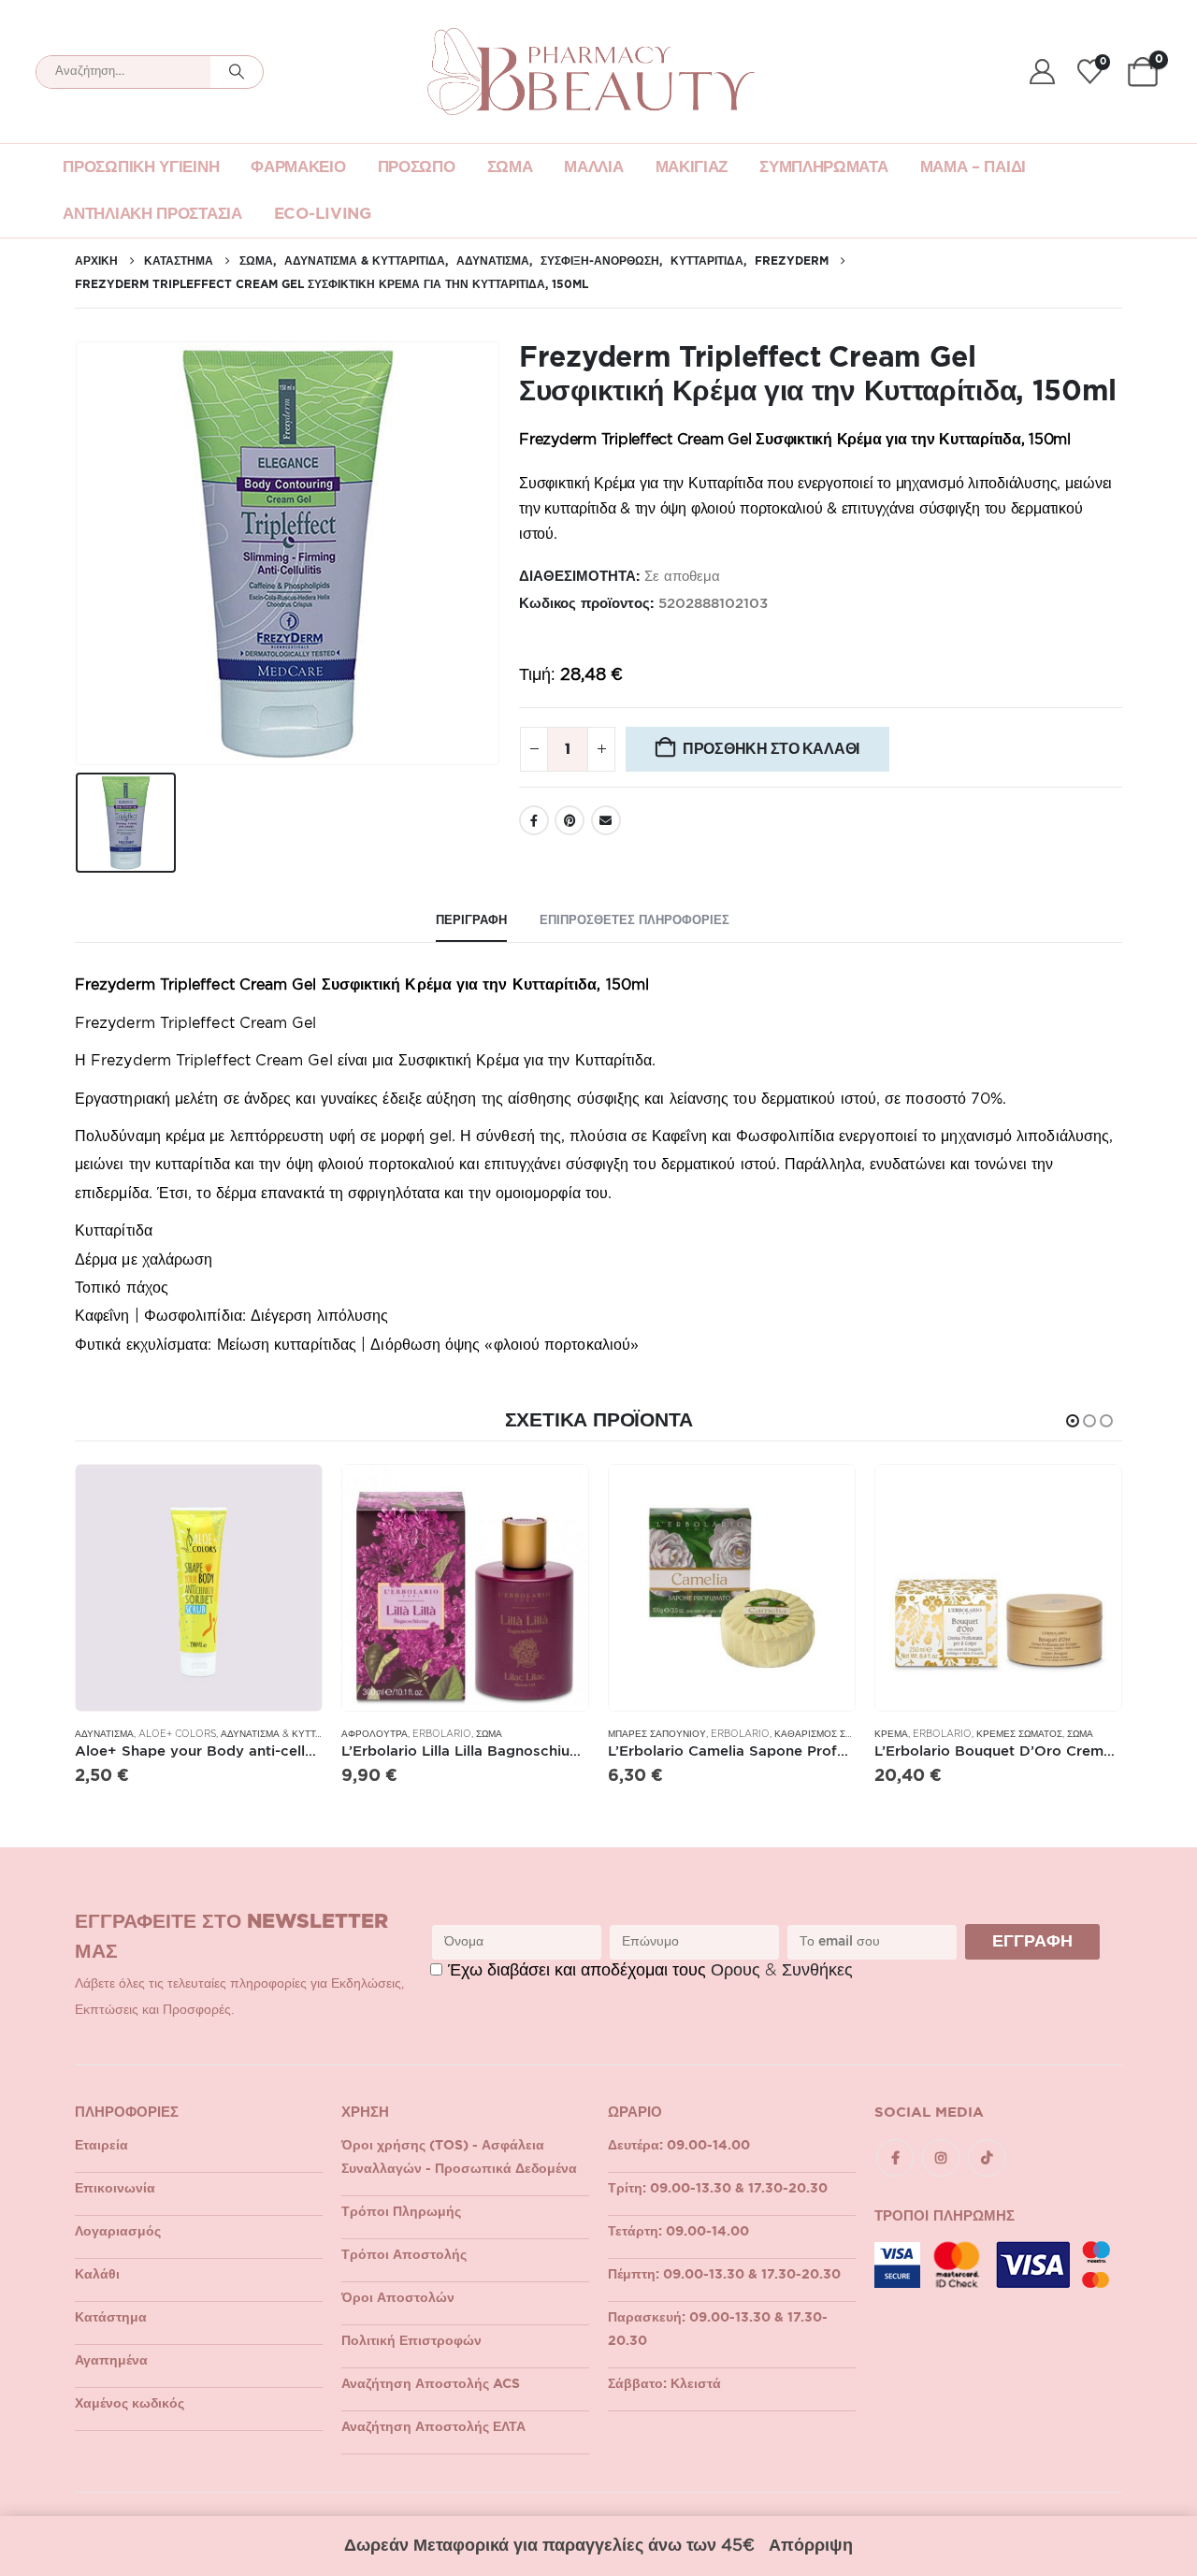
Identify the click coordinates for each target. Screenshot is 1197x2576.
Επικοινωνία (115, 2189)
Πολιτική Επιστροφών (411, 2341)
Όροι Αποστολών (398, 2298)
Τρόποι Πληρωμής (401, 2212)
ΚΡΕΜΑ (891, 1734)
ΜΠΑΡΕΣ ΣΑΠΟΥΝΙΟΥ (657, 1734)
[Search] (237, 72)
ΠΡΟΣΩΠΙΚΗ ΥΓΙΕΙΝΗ (141, 167)
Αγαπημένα (111, 2361)
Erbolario (442, 1734)
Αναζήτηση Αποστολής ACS (431, 2384)
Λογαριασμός (118, 2232)
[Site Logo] (591, 72)
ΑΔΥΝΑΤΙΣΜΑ (104, 1734)
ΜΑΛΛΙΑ (593, 167)
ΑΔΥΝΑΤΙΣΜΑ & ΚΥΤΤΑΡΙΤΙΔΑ (287, 1734)
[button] (1073, 1421)
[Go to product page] (199, 1588)
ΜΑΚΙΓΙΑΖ (692, 167)
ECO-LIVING (323, 214)
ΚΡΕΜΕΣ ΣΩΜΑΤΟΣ (1019, 1734)
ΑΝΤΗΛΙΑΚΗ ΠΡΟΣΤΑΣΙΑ (152, 214)
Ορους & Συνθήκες (782, 1971)
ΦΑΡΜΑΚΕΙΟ (298, 167)
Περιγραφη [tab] (471, 921)
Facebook (534, 820)
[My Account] (1042, 72)
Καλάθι (97, 2275)
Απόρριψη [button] (811, 2546)
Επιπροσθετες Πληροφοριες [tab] (635, 921)
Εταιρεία (101, 2146)
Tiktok (987, 2158)
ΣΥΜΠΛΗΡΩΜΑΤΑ (823, 167)
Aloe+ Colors (177, 1734)
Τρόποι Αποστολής (404, 2255)
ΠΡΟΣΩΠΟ (417, 167)
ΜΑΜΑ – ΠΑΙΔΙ (973, 167)
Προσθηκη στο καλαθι (771, 749)
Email (606, 820)
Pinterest (570, 820)
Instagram (941, 2158)
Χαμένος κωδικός (130, 2404)
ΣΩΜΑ (510, 167)
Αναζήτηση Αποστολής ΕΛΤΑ (433, 2427)
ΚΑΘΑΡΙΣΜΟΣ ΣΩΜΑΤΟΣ (829, 1734)
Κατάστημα (111, 2318)
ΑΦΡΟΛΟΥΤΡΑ (375, 1734)
